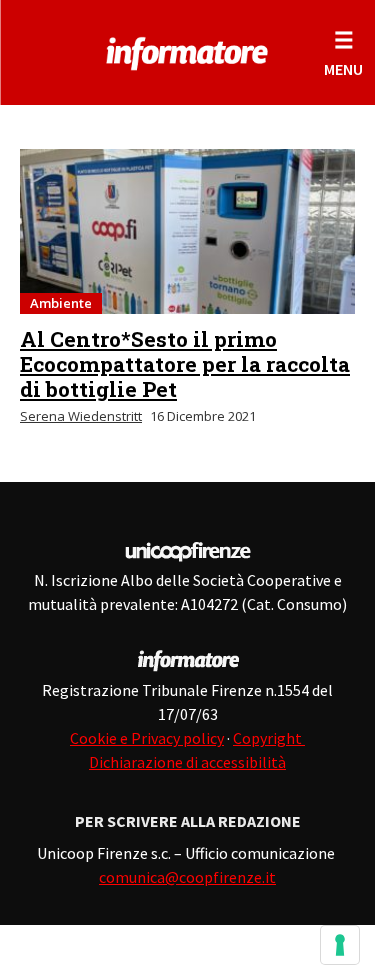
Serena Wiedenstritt (81, 416)
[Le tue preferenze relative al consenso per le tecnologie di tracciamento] (340, 945)
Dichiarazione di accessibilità (187, 762)
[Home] (187, 50)
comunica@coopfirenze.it (187, 877)
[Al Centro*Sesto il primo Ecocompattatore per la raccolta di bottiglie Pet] (187, 231)
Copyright (269, 738)
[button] (343, 52)
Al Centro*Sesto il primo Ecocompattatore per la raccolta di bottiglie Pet (185, 364)
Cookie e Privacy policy (147, 738)
